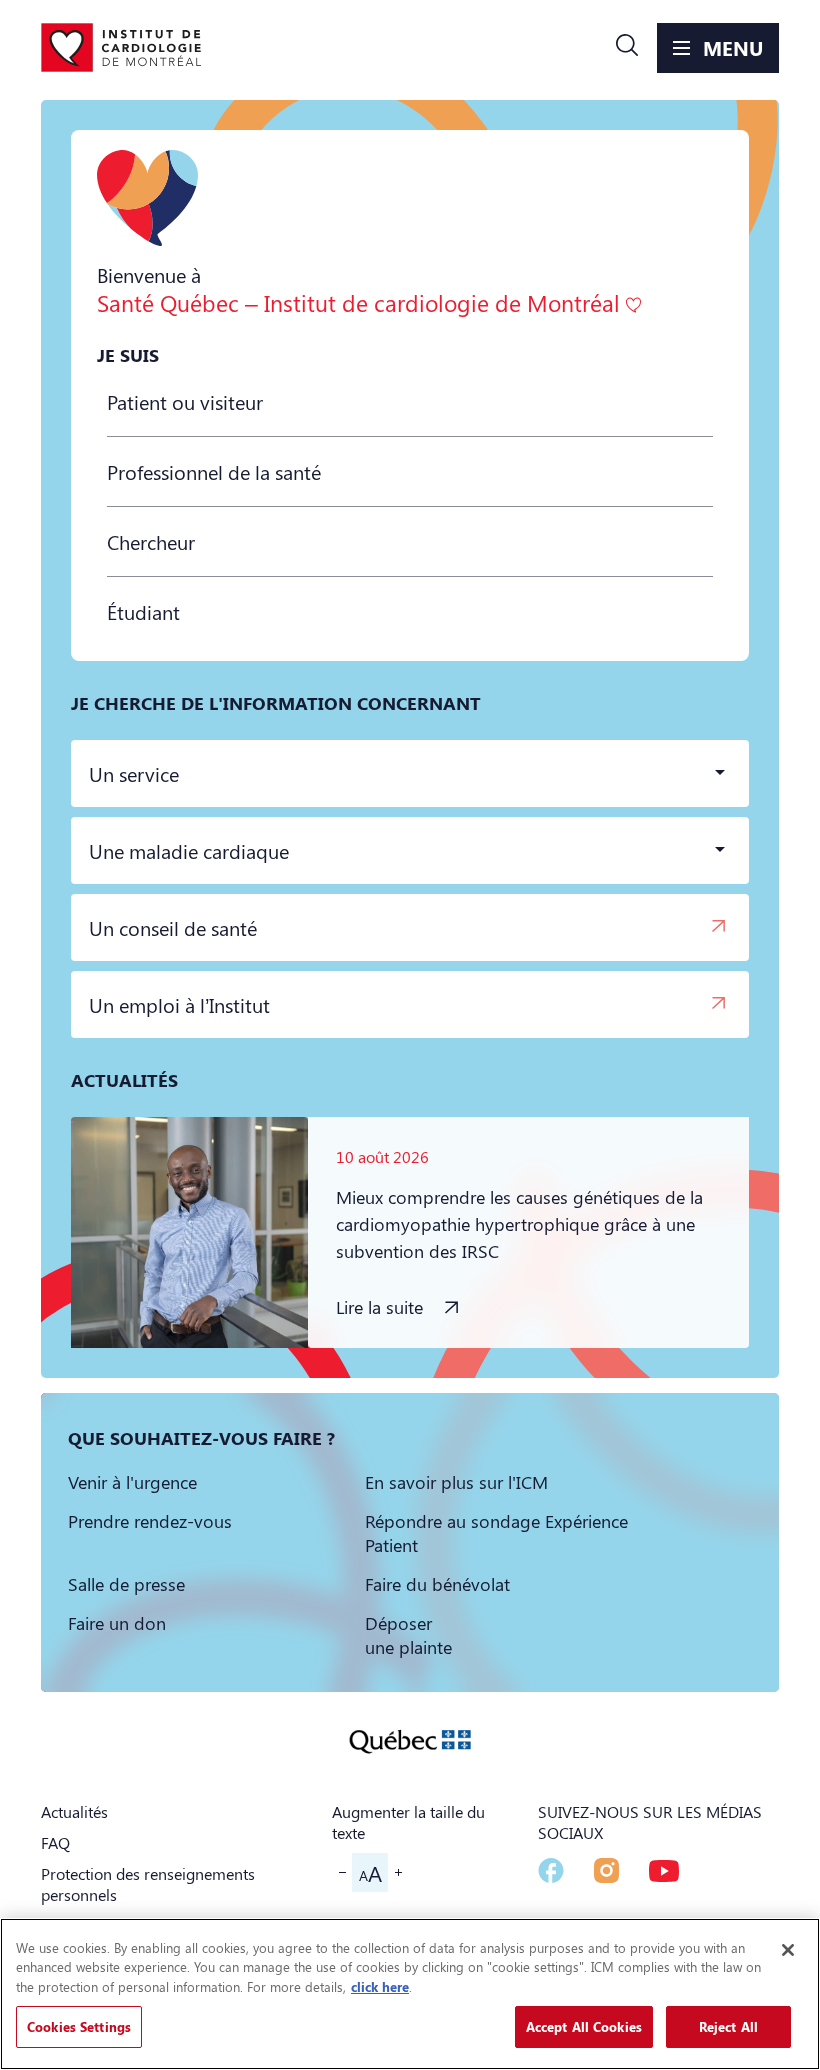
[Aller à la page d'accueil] (121, 48)
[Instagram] (606, 1870)
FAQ (55, 1842)
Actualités (74, 1811)
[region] (410, 1994)
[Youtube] (664, 1871)
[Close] (788, 1950)
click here (380, 1986)
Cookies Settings (79, 2026)
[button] (627, 48)
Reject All (728, 2026)
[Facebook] (551, 1870)
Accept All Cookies (584, 2026)
